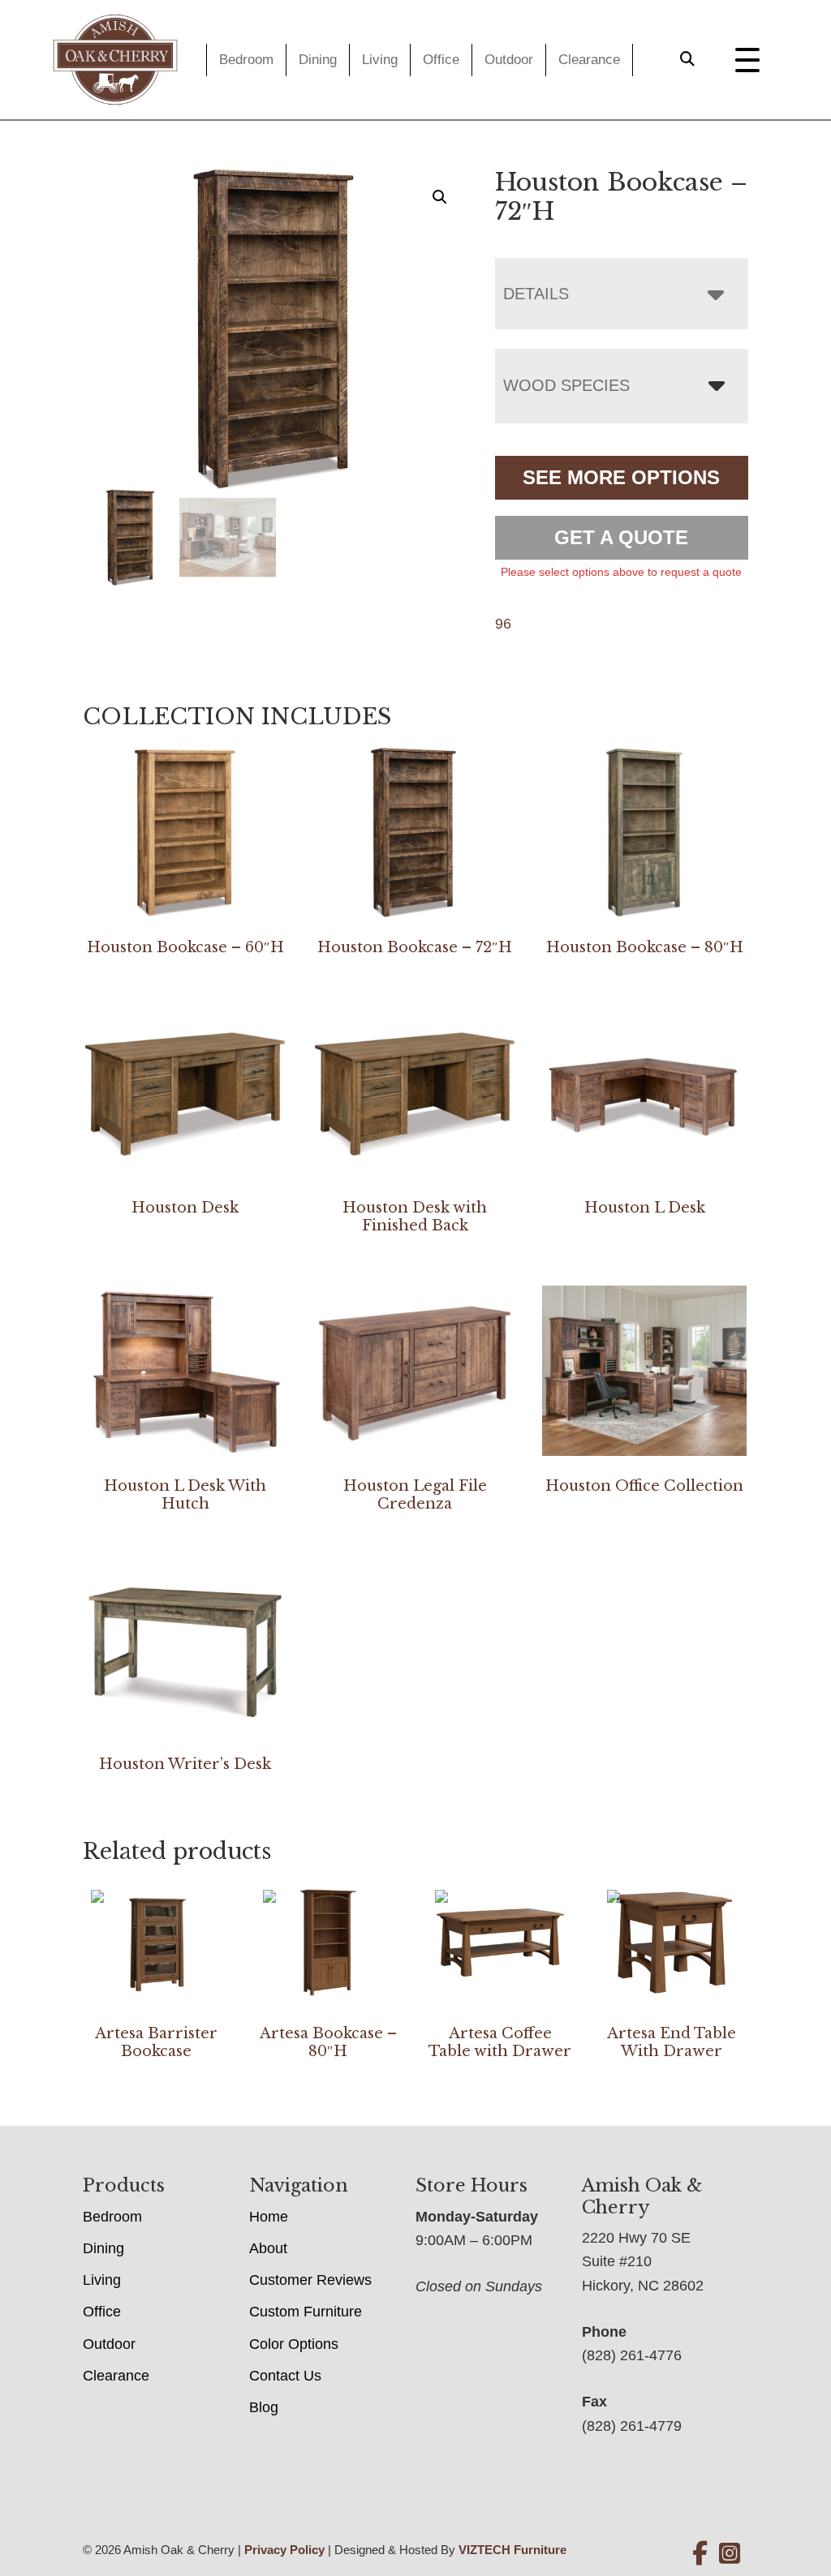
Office (441, 60)
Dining (318, 60)
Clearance (589, 60)
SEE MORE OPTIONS (621, 477)
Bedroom (246, 60)
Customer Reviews (310, 2280)
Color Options (294, 2344)
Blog (264, 2407)
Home (269, 2217)
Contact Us (285, 2376)
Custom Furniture (306, 2312)
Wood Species (566, 385)
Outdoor (509, 60)
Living (380, 60)
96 (503, 624)
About (268, 2248)
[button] (440, 197)
